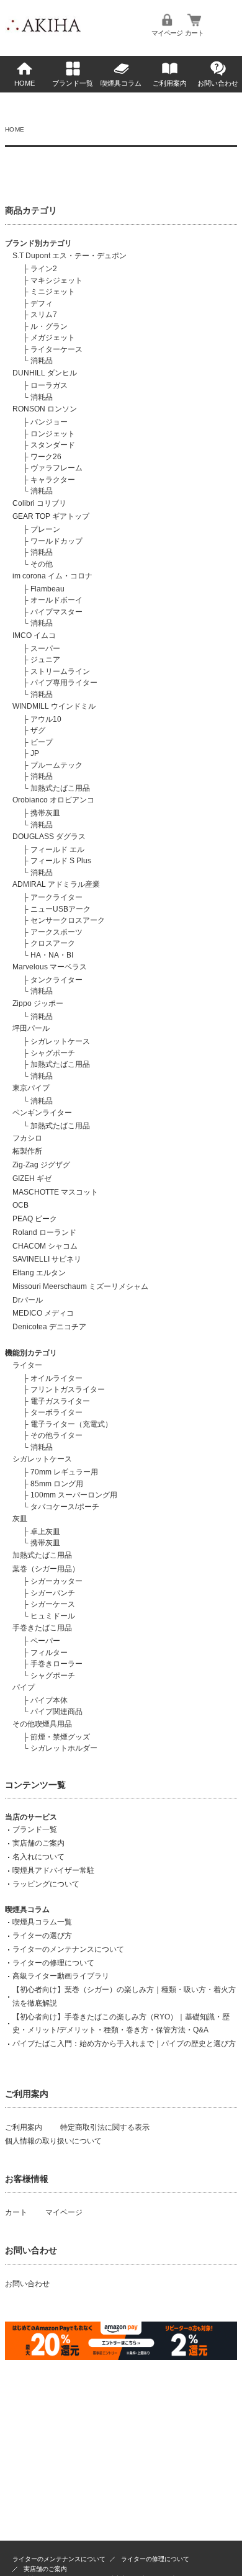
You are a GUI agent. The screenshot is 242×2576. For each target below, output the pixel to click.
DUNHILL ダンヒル (45, 373)
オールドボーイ (56, 600)
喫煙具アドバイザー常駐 (53, 1870)
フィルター (49, 1653)
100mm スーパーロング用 (74, 1495)
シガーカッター (56, 1581)
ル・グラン (49, 326)
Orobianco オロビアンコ (53, 800)
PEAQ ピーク (35, 1219)
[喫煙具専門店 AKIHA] (43, 34)
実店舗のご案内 (38, 1843)
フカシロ (27, 1138)
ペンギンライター (42, 1113)
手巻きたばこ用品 (42, 1628)
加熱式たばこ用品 (60, 788)
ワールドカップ (56, 541)
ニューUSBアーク (60, 909)
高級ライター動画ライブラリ (61, 1976)
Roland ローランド (44, 1232)
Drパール (28, 1300)
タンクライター (56, 980)
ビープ (42, 742)
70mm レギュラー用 (64, 1472)
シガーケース (53, 1604)
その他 (42, 564)
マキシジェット (56, 280)
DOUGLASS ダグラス (49, 837)
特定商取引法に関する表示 (105, 2127)
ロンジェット (53, 434)
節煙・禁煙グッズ (60, 1737)
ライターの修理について (53, 1963)
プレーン (45, 529)
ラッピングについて (46, 1884)
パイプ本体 (49, 1700)
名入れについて (38, 1857)
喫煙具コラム (121, 83)
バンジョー (49, 422)
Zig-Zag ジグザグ (41, 1165)
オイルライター (56, 1378)
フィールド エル (57, 850)
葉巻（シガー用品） (46, 1569)
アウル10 (46, 719)
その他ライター (56, 1435)
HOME (25, 83)
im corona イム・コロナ (52, 576)
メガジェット (53, 338)
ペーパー (45, 1641)
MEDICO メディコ (43, 1313)
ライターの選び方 (42, 1936)
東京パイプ (31, 1088)
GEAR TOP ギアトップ (51, 516)
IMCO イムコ (34, 635)
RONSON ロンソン (45, 409)
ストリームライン (60, 671)
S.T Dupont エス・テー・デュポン (69, 256)
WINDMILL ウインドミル (54, 706)
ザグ (38, 730)
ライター (27, 1365)
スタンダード (53, 445)
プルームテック (56, 765)
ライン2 (44, 269)
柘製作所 (27, 1151)
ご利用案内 (170, 83)
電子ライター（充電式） (71, 1424)
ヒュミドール (53, 1616)
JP (35, 753)
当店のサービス (31, 1817)
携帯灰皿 (45, 813)
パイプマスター (56, 612)
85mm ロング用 (57, 1484)
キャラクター (53, 480)
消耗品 (42, 361)
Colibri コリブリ (39, 503)
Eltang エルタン (39, 1273)
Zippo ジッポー (38, 1003)
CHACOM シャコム (45, 1246)
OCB (20, 1205)
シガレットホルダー (64, 1748)
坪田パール (31, 1028)
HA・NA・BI (52, 955)
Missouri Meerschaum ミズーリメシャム (80, 1286)
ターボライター (56, 1412)
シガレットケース (60, 1041)
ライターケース (56, 349)
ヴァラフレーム (56, 468)
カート (194, 33)
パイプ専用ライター (64, 683)
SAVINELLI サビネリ (47, 1259)
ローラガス (49, 385)
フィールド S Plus (61, 861)
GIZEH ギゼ (32, 1178)
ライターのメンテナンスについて (68, 1949)
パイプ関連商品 (56, 1712)
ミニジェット (53, 292)
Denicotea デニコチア (49, 1327)
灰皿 (20, 1519)
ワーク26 (46, 457)
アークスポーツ (56, 932)
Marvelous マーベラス (50, 967)
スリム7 (44, 315)
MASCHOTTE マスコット (55, 1192)
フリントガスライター (68, 1389)
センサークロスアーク (68, 920)
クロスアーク (53, 943)
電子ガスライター (60, 1401)
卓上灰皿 (45, 1532)
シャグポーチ (53, 1053)
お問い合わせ (218, 83)
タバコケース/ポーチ (65, 1507)
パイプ (24, 1687)
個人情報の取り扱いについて (53, 2141)
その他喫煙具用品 (42, 1724)
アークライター (56, 897)
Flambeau (47, 589)
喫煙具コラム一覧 (42, 1922)
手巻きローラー (56, 1664)
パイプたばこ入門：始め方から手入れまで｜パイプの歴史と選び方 (124, 2044)
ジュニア (45, 660)
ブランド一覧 (73, 83)
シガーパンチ (53, 1593)
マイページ (167, 33)
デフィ (42, 303)
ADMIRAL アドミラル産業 (56, 884)
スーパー (45, 648)
